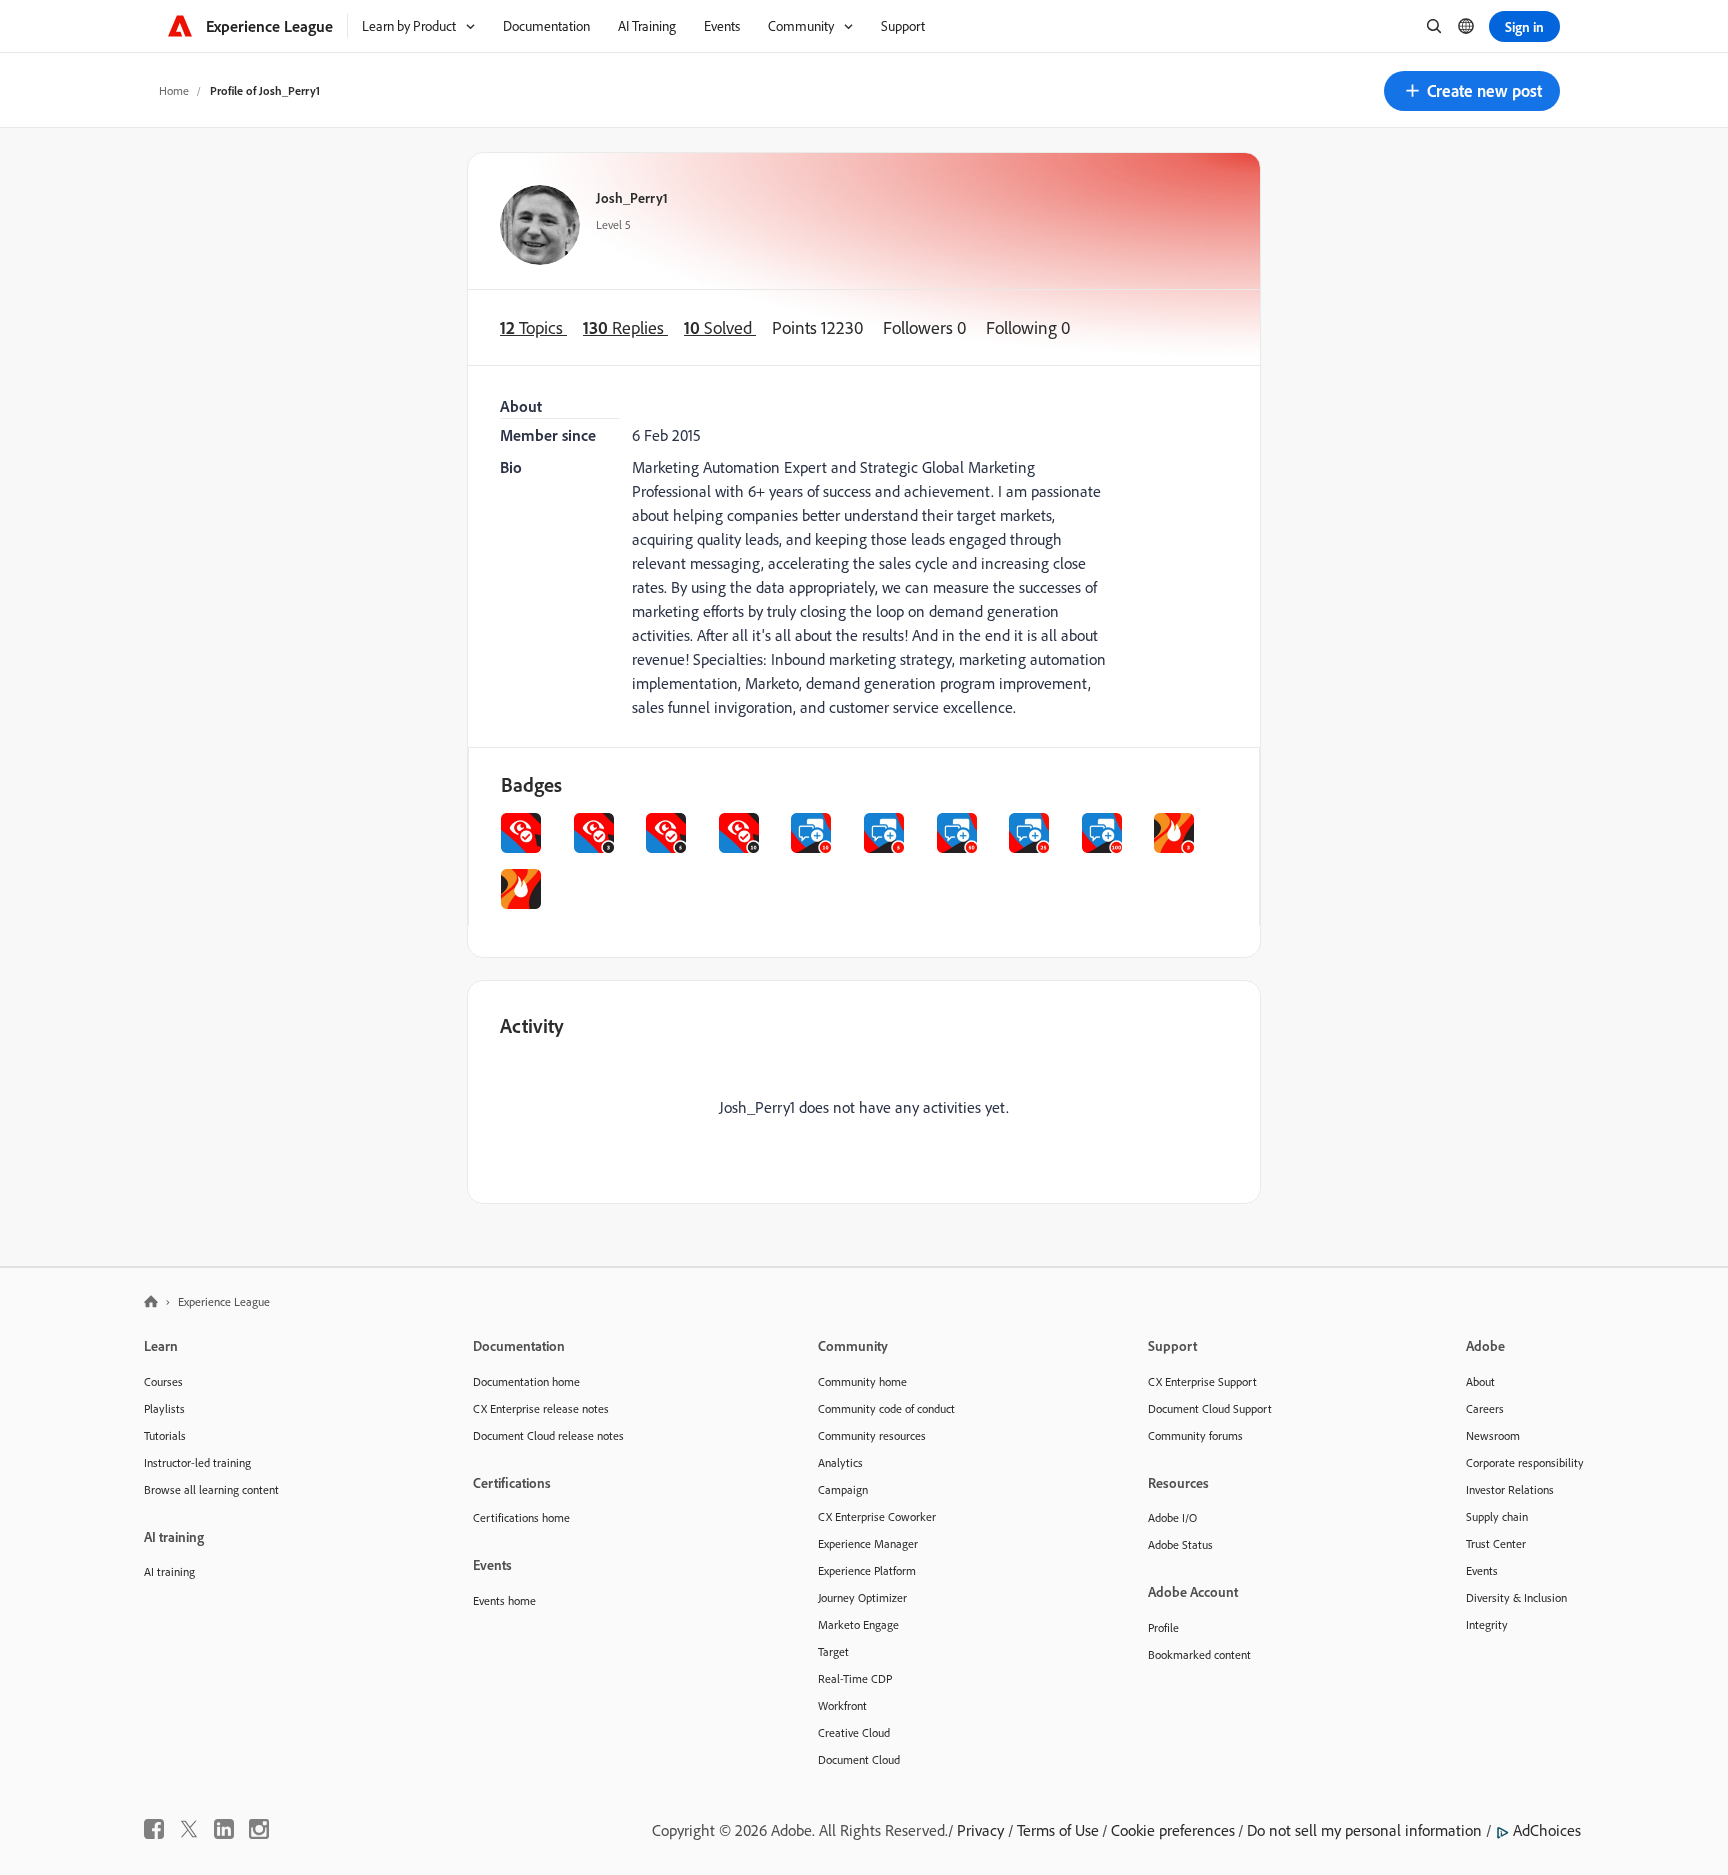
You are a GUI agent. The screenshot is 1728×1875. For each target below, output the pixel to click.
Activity (532, 1025)
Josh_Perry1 (632, 197)
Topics (533, 327)
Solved (720, 327)
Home (174, 90)
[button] (1472, 91)
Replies (625, 327)
